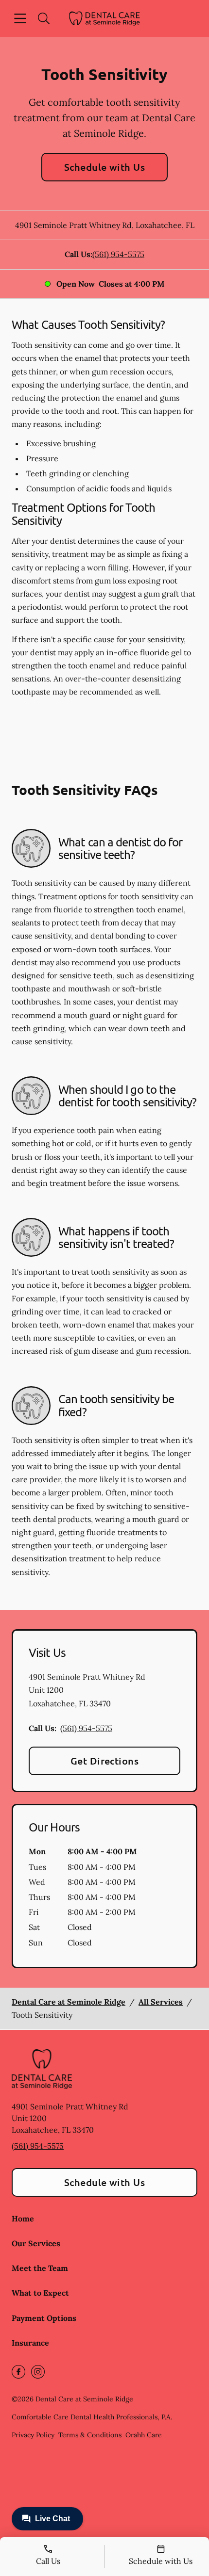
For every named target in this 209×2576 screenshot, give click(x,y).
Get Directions (105, 1761)
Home (23, 2219)
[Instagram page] (38, 2372)
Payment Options (44, 2318)
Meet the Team (40, 2268)
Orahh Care (144, 2435)
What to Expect (40, 2293)
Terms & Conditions (90, 2435)
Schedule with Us (105, 167)
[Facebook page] (18, 2372)
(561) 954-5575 (118, 254)
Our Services (36, 2243)
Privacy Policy (33, 2435)
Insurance (30, 2343)
